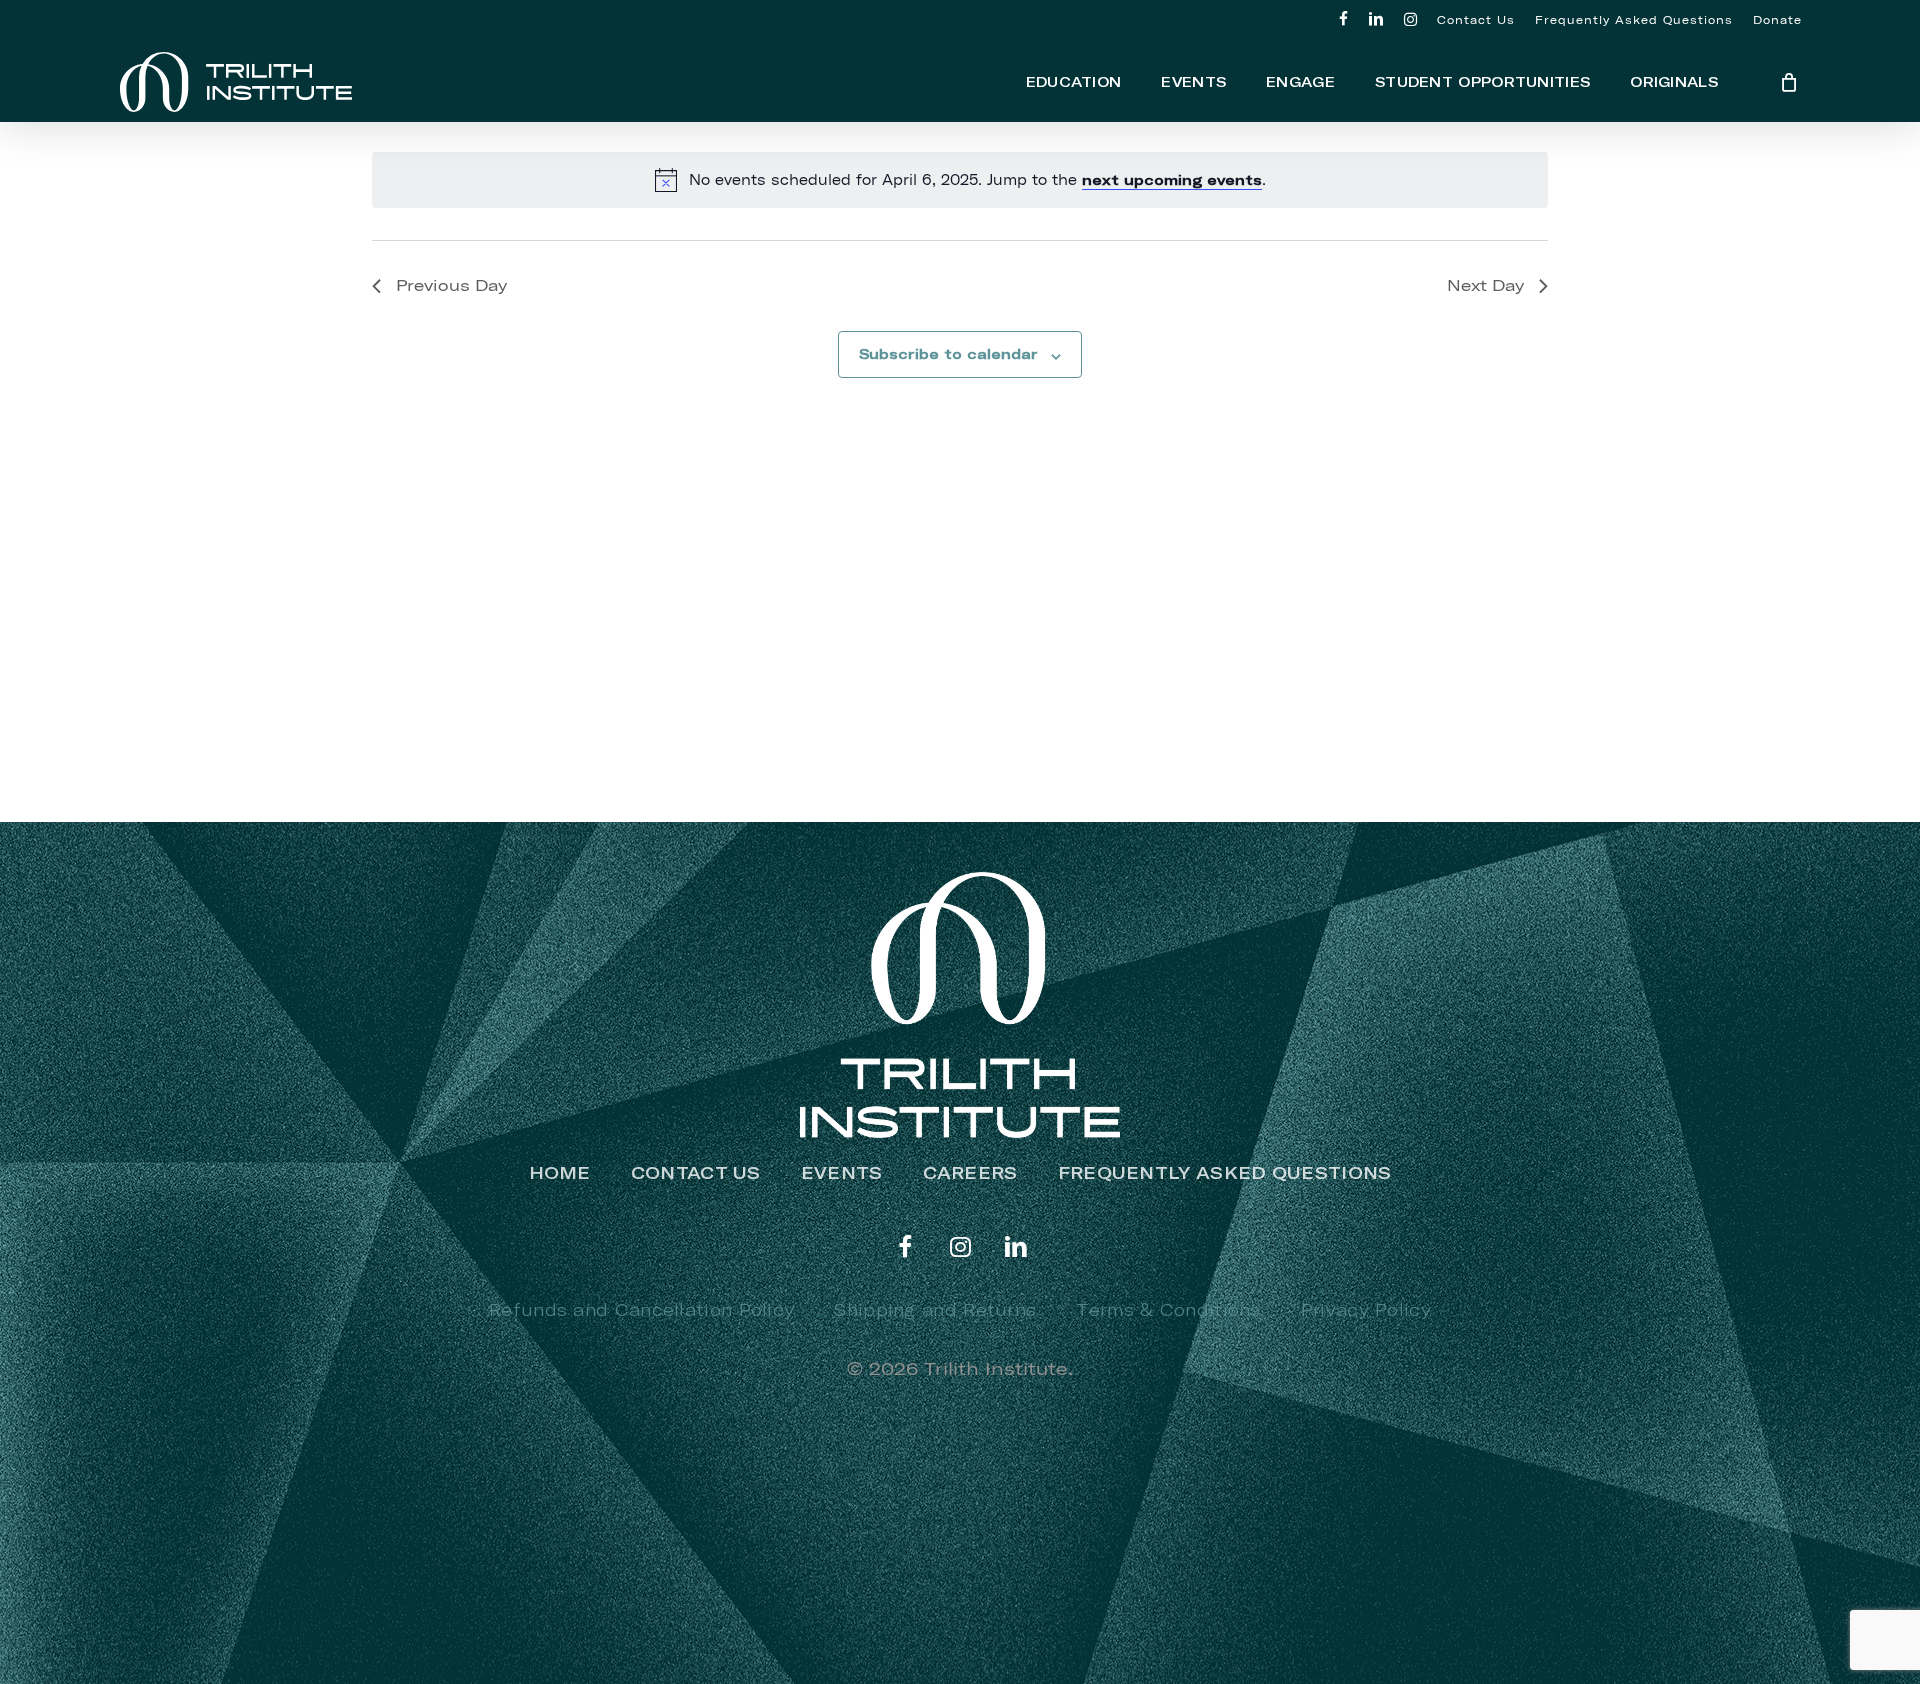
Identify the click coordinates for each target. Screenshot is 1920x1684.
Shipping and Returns (935, 1309)
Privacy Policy (1366, 1309)
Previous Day (451, 285)
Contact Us (696, 1172)
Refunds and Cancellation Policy (641, 1309)
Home (560, 1172)
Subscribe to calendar (948, 354)
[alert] (960, 180)
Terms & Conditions (1168, 1309)
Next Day (1485, 285)
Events (842, 1172)
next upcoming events (1172, 180)
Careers (970, 1172)
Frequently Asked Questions (1225, 1172)
